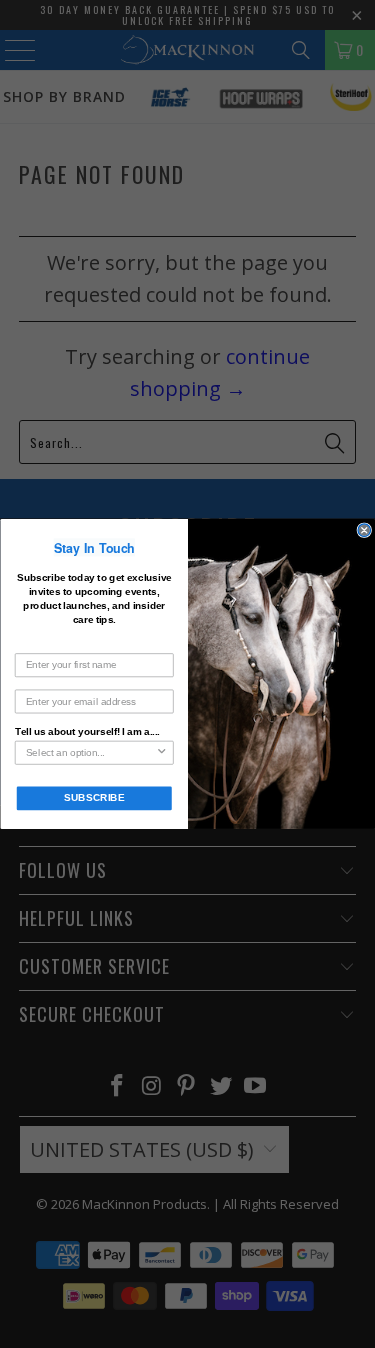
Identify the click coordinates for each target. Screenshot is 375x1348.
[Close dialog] (364, 530)
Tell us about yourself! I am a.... (86, 731)
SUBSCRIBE (93, 798)
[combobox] (90, 752)
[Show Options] (161, 752)
